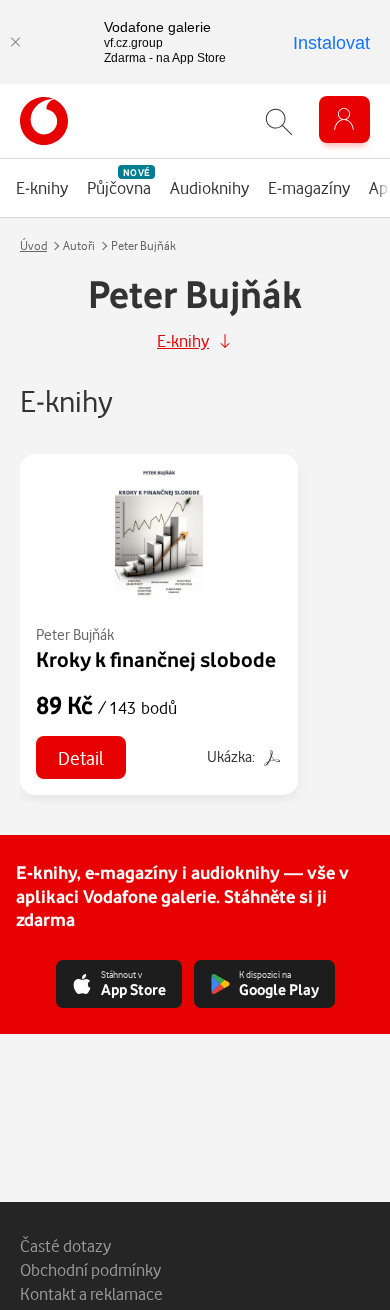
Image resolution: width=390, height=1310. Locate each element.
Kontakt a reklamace (91, 1293)
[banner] (44, 121)
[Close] (15, 42)
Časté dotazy (65, 1245)
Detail (81, 757)
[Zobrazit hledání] (279, 121)
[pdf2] (270, 756)
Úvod (33, 245)
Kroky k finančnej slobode (156, 659)
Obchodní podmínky (90, 1269)
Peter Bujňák (75, 634)
